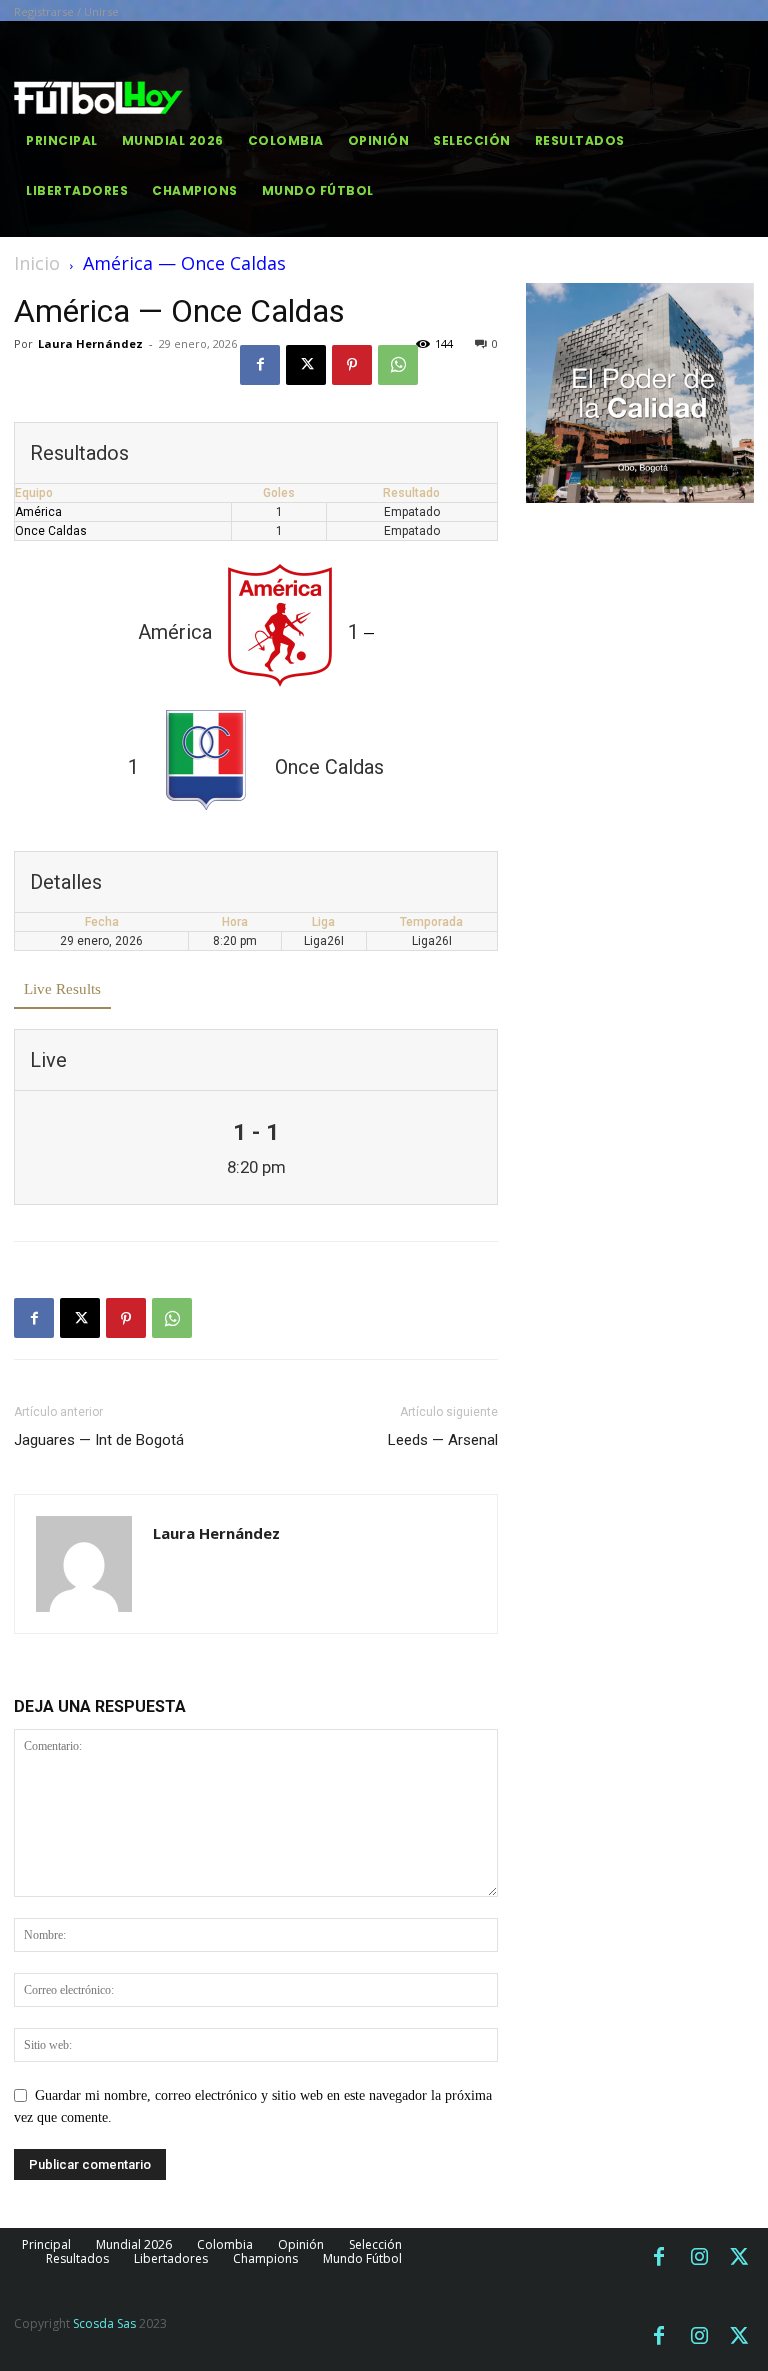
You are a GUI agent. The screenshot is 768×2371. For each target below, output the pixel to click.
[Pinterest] (352, 365)
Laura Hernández (90, 343)
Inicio (37, 263)
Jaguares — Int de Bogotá (99, 1440)
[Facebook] (260, 365)
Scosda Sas (104, 2323)
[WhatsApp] (398, 365)
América (38, 512)
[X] (306, 365)
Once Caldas (51, 531)
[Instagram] (699, 2258)
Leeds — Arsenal (443, 1440)
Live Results (62, 989)
